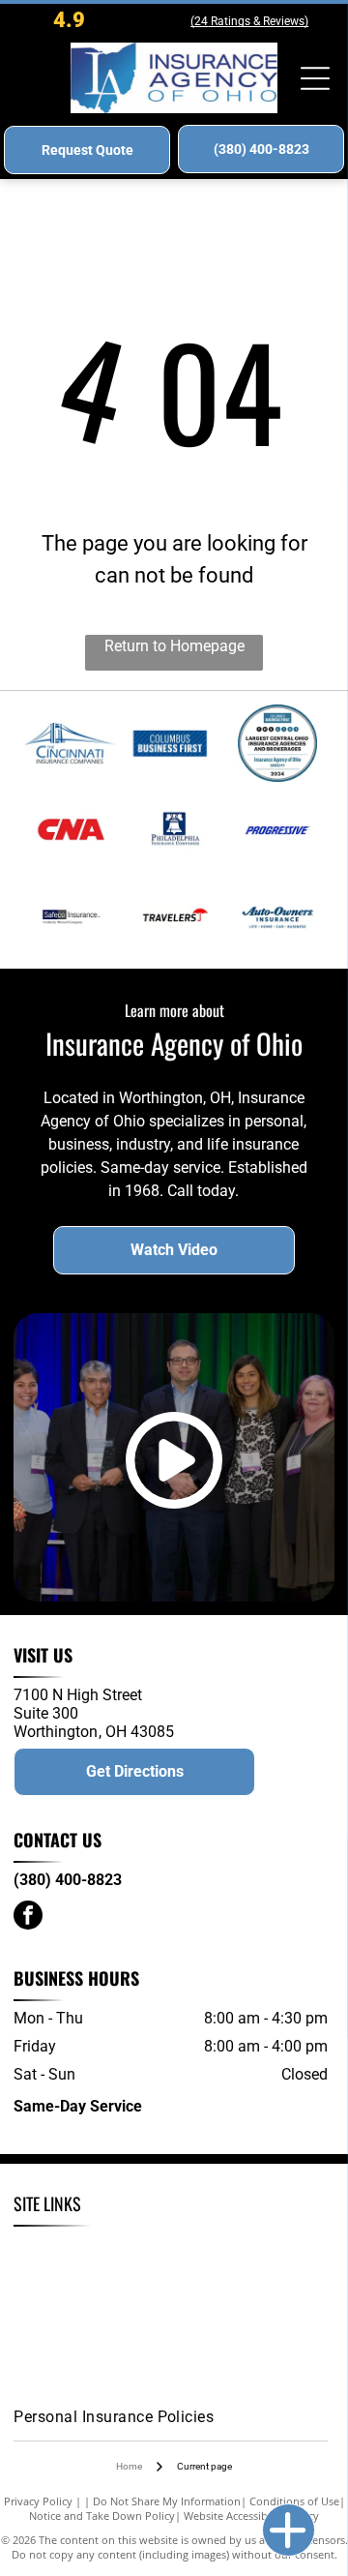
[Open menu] (315, 78)
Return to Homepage (174, 646)
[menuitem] (101, 2251)
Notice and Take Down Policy (102, 2516)
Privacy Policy (38, 2501)
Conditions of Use (294, 2501)
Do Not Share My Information (167, 2501)
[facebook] (28, 1917)
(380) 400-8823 (68, 1880)
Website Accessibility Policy (251, 2516)
